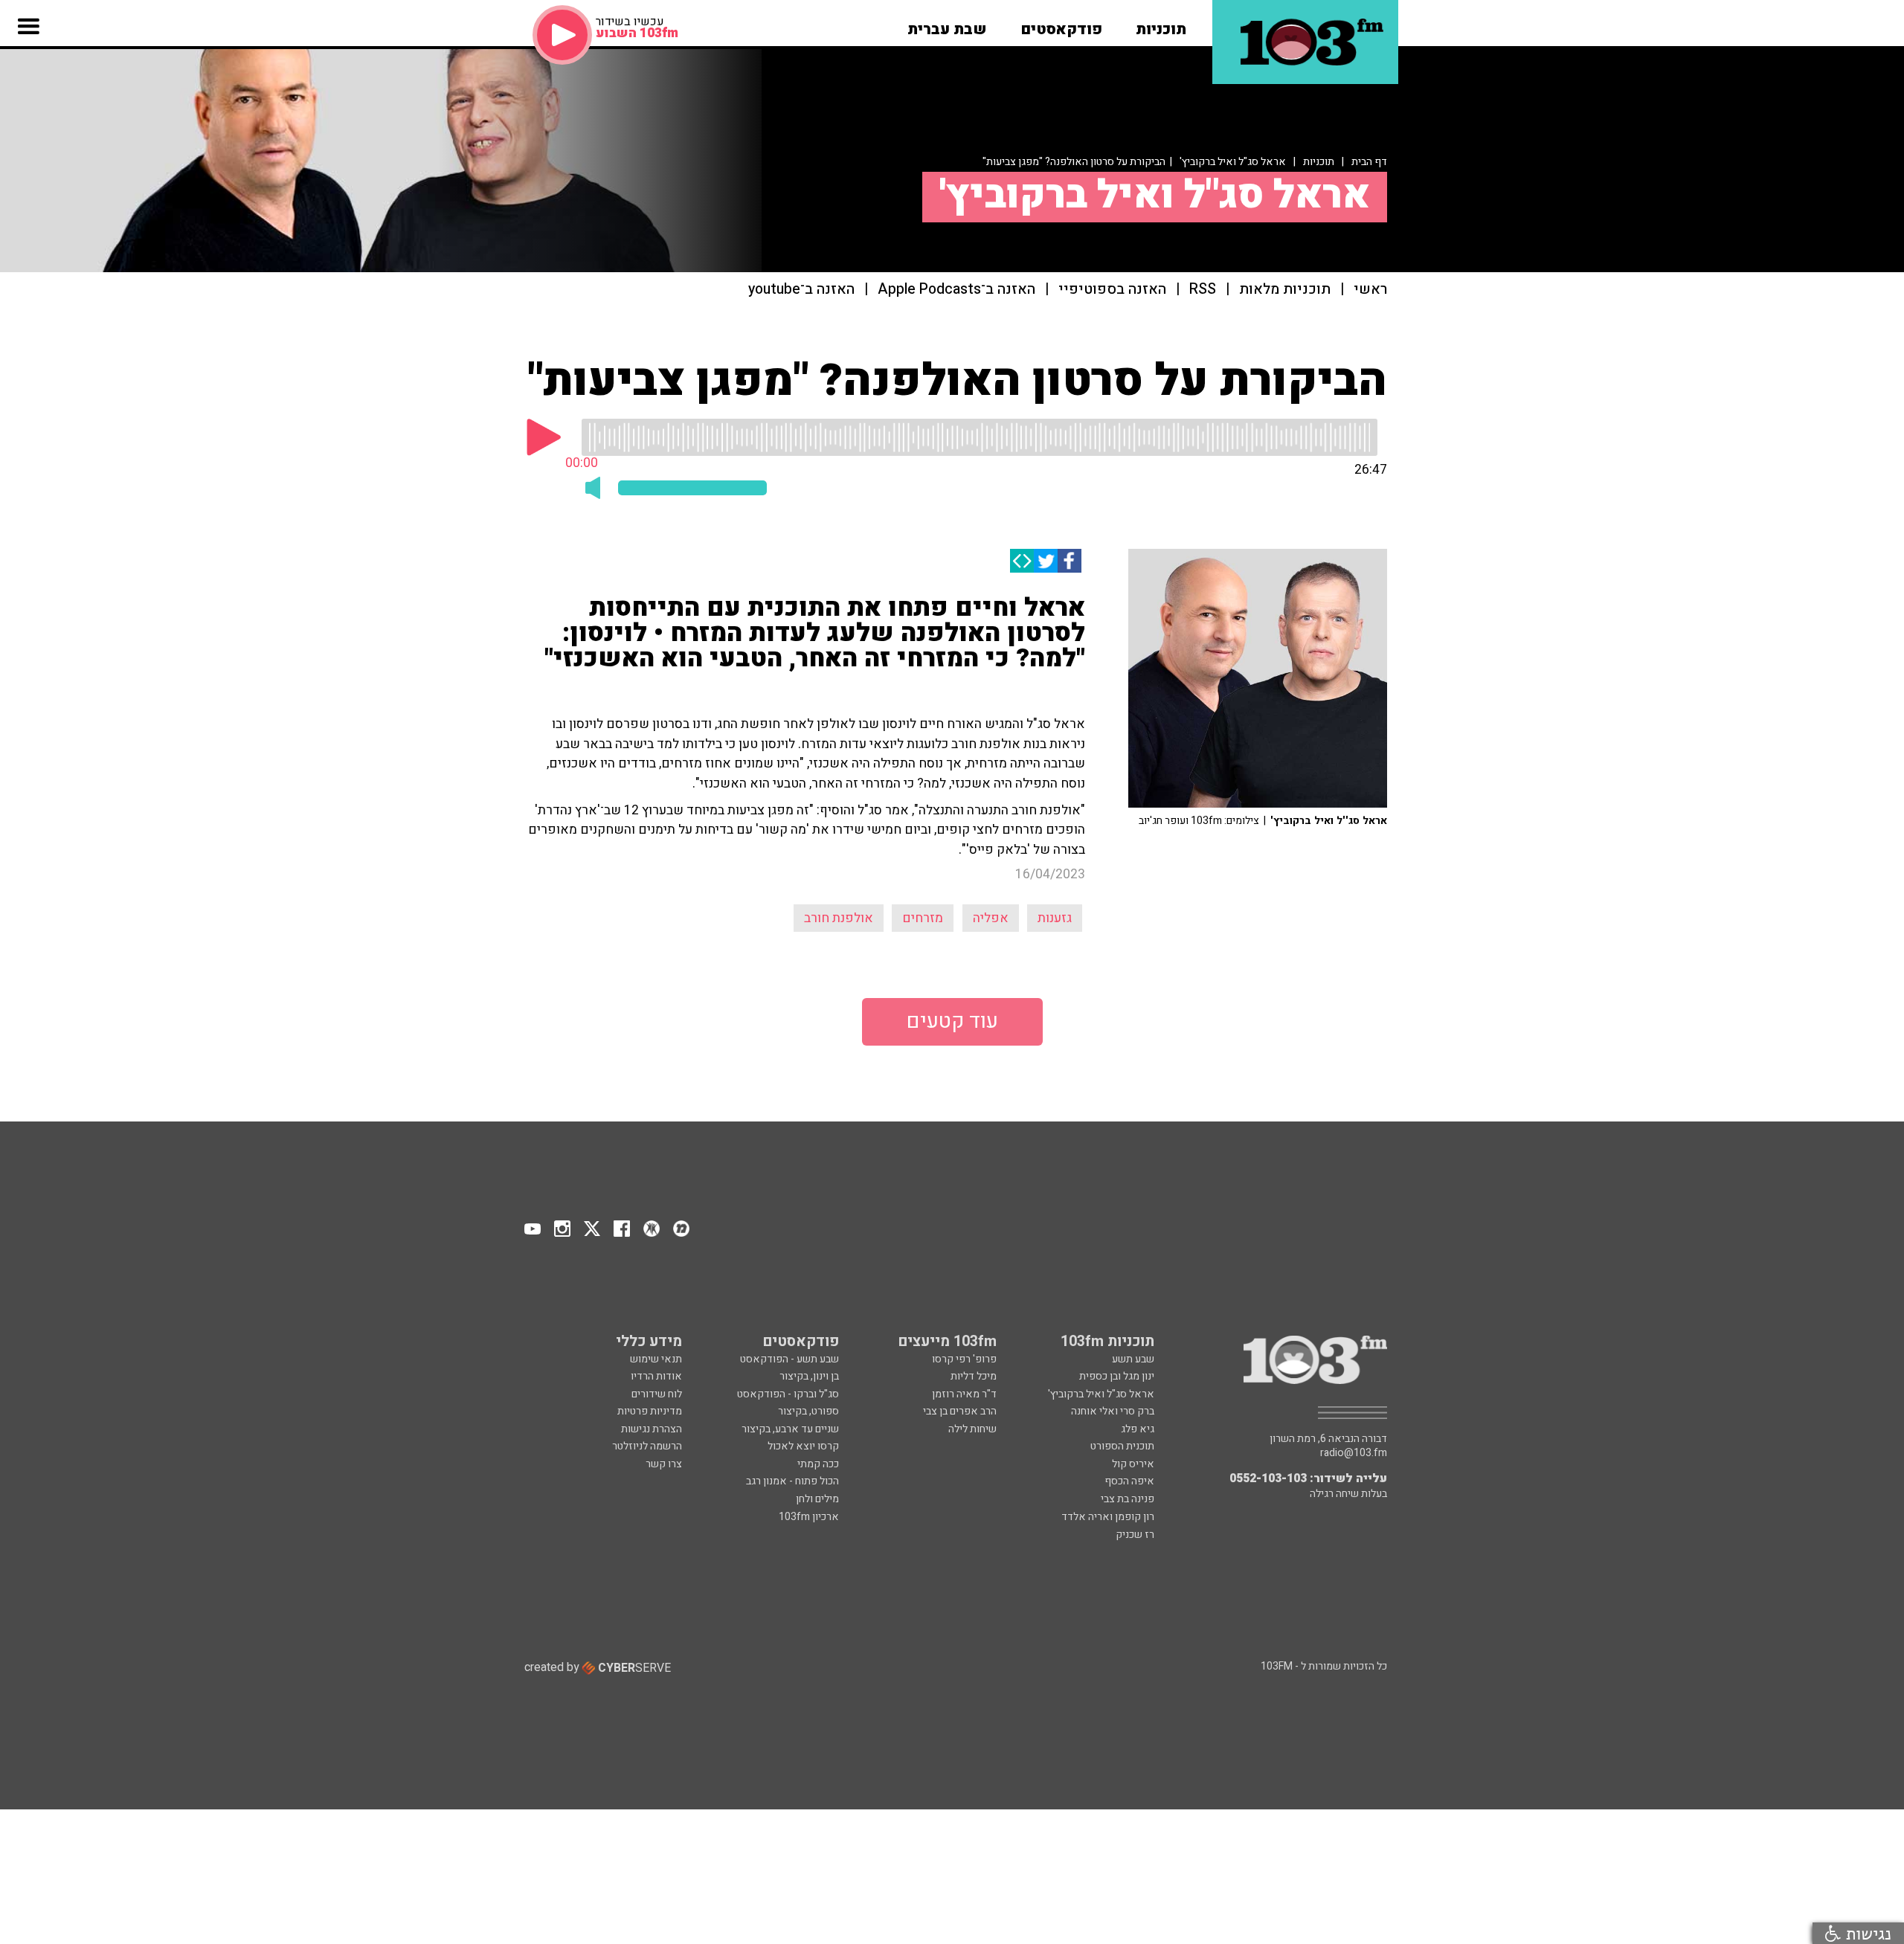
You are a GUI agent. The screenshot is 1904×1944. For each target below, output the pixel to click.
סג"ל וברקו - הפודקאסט (788, 1394)
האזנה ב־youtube (801, 290)
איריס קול (1133, 1464)
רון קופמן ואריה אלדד (1108, 1517)
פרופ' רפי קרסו (964, 1359)
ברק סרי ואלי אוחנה (1113, 1411)
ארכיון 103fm (809, 1517)
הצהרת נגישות (652, 1429)
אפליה (991, 918)
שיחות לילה (972, 1429)
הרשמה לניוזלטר (647, 1446)
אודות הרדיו (656, 1376)
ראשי (1370, 290)
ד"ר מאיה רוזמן (964, 1394)
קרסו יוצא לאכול (803, 1446)
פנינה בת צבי (1128, 1499)
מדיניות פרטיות (650, 1411)
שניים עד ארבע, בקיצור (790, 1429)
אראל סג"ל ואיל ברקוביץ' (1233, 162)
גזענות (1055, 918)
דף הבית (1369, 162)
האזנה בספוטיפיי (1112, 290)
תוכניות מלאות (1285, 290)
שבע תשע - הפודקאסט (789, 1359)
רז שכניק (1135, 1535)
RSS (1203, 290)
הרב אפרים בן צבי (960, 1411)
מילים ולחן (817, 1499)
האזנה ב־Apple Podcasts (956, 290)
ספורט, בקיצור (808, 1411)
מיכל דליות (974, 1376)
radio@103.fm (1354, 1453)
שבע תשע (1133, 1359)
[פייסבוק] (1070, 561)
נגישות (1866, 1933)
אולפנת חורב (839, 918)
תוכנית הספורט (1122, 1446)
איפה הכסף (1129, 1481)
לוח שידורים (657, 1394)
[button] (1161, 25)
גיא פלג (1138, 1429)
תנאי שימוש (656, 1359)
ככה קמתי (818, 1464)
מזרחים (923, 918)
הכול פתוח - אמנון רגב (792, 1481)
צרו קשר (664, 1464)
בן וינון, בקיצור (809, 1376)
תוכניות (1319, 162)
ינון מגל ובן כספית (1117, 1376)
